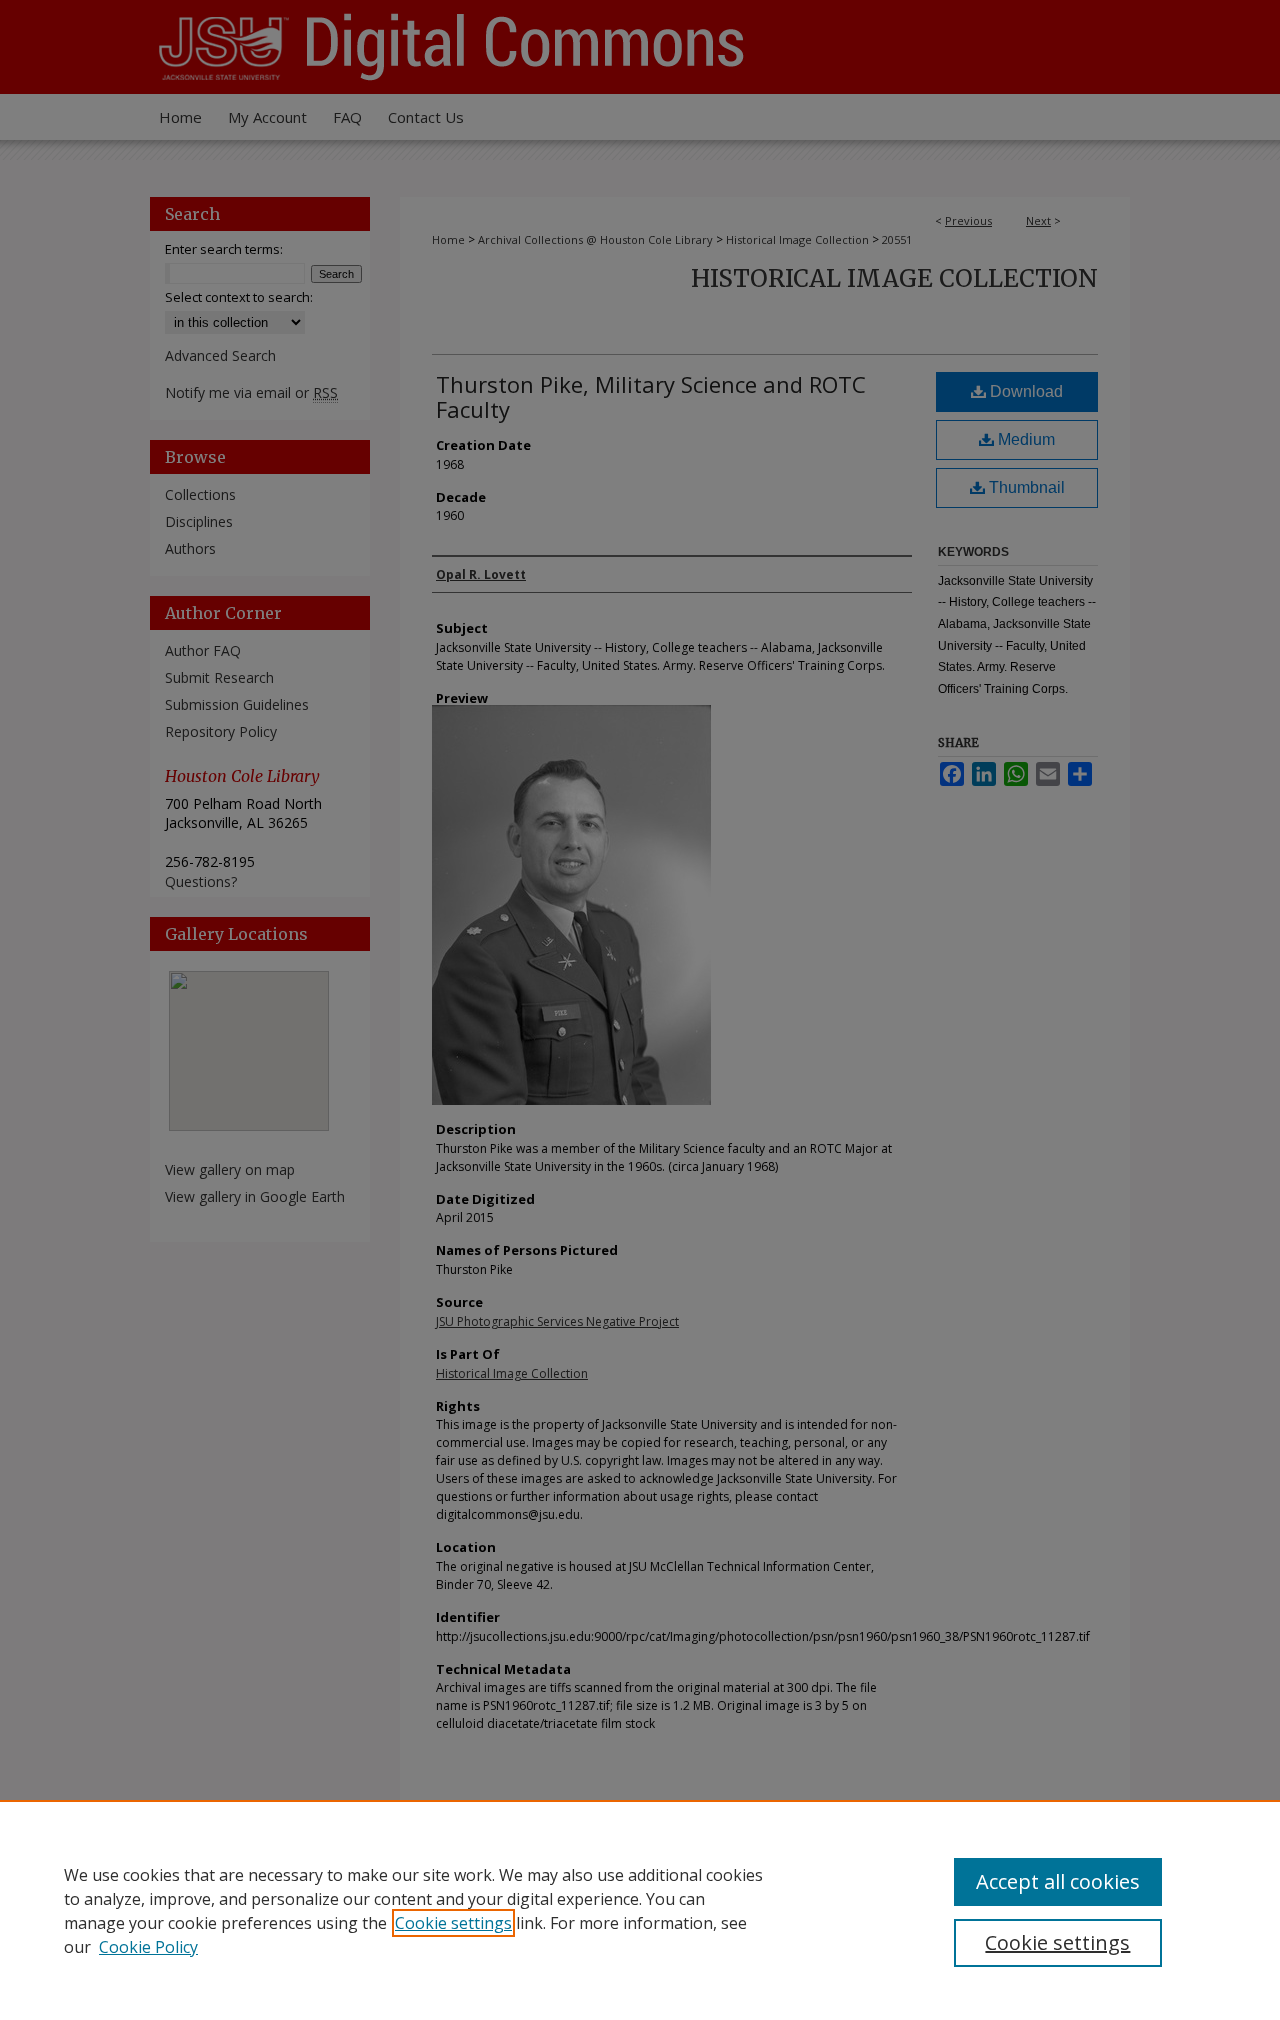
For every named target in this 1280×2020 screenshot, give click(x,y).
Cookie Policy (148, 1947)
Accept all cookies (1058, 1881)
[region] (640, 1910)
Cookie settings (453, 1923)
